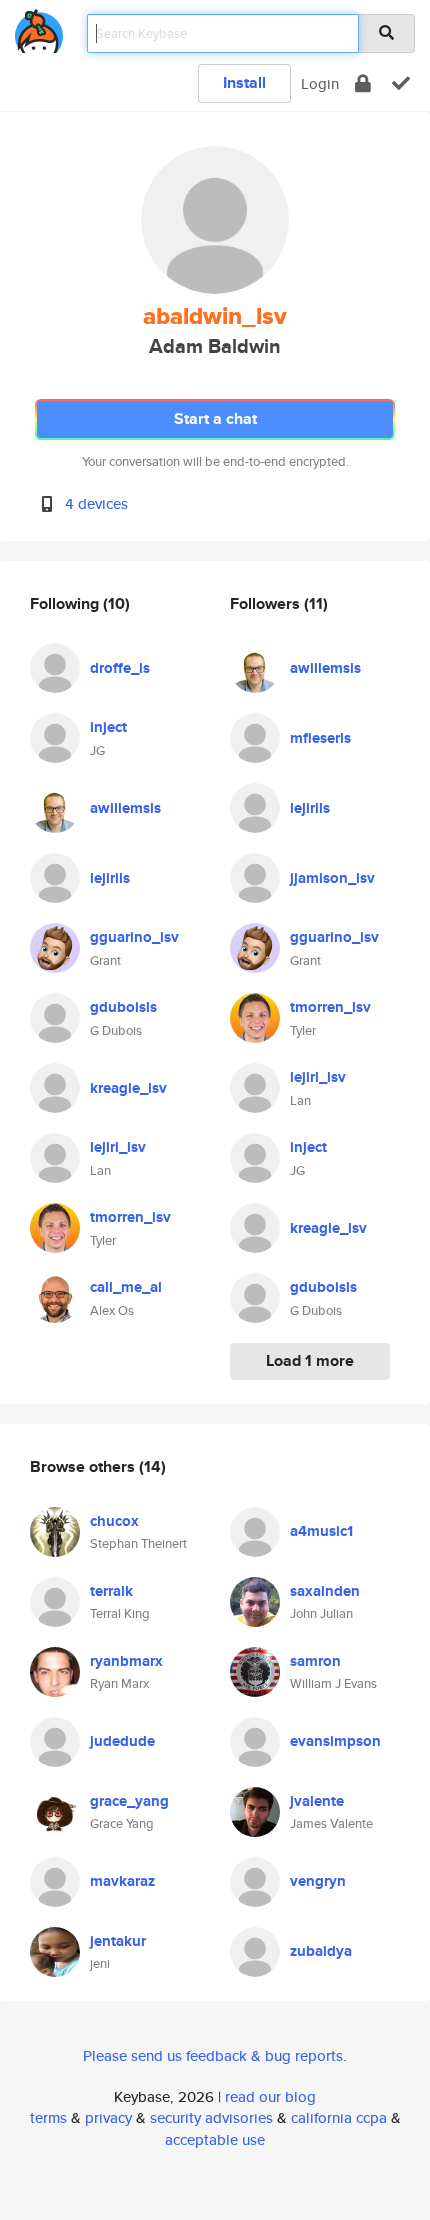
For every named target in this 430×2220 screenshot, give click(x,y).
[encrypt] (363, 83)
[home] (39, 27)
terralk (111, 1591)
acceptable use (215, 2139)
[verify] (401, 83)
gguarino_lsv (134, 937)
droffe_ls (120, 668)
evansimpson (335, 1741)
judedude (122, 1741)
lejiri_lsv (118, 1147)
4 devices (96, 503)
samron (315, 1661)
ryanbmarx (126, 1661)
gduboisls (123, 1007)
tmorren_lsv (130, 1217)
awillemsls (125, 808)
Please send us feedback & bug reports (213, 2055)
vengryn (318, 1881)
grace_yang (129, 1801)
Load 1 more (310, 1360)
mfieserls (320, 738)
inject (108, 727)
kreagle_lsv (128, 1088)
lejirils (110, 878)
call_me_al (126, 1287)
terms (48, 2117)
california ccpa (339, 2117)
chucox (114, 1521)
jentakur (118, 1941)
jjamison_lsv (332, 878)
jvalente (317, 1801)
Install (244, 82)
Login (320, 83)
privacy (108, 2117)
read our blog (270, 2096)
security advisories (211, 2117)
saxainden (325, 1591)
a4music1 (321, 1531)
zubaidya (321, 1951)
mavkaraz (122, 1881)
